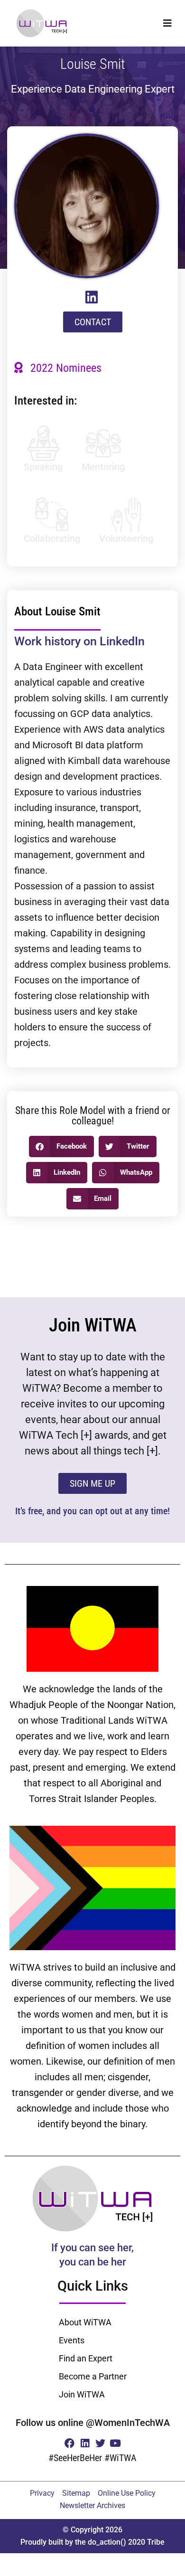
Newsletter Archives (92, 2505)
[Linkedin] (85, 2443)
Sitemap (76, 2493)
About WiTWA (85, 2322)
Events (72, 2340)
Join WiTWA (82, 2394)
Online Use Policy (127, 2493)
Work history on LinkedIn (79, 641)
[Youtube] (116, 2443)
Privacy (42, 2493)
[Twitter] (100, 2443)
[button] (167, 23)
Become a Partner (93, 2376)
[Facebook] (69, 2443)
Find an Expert (86, 2358)
